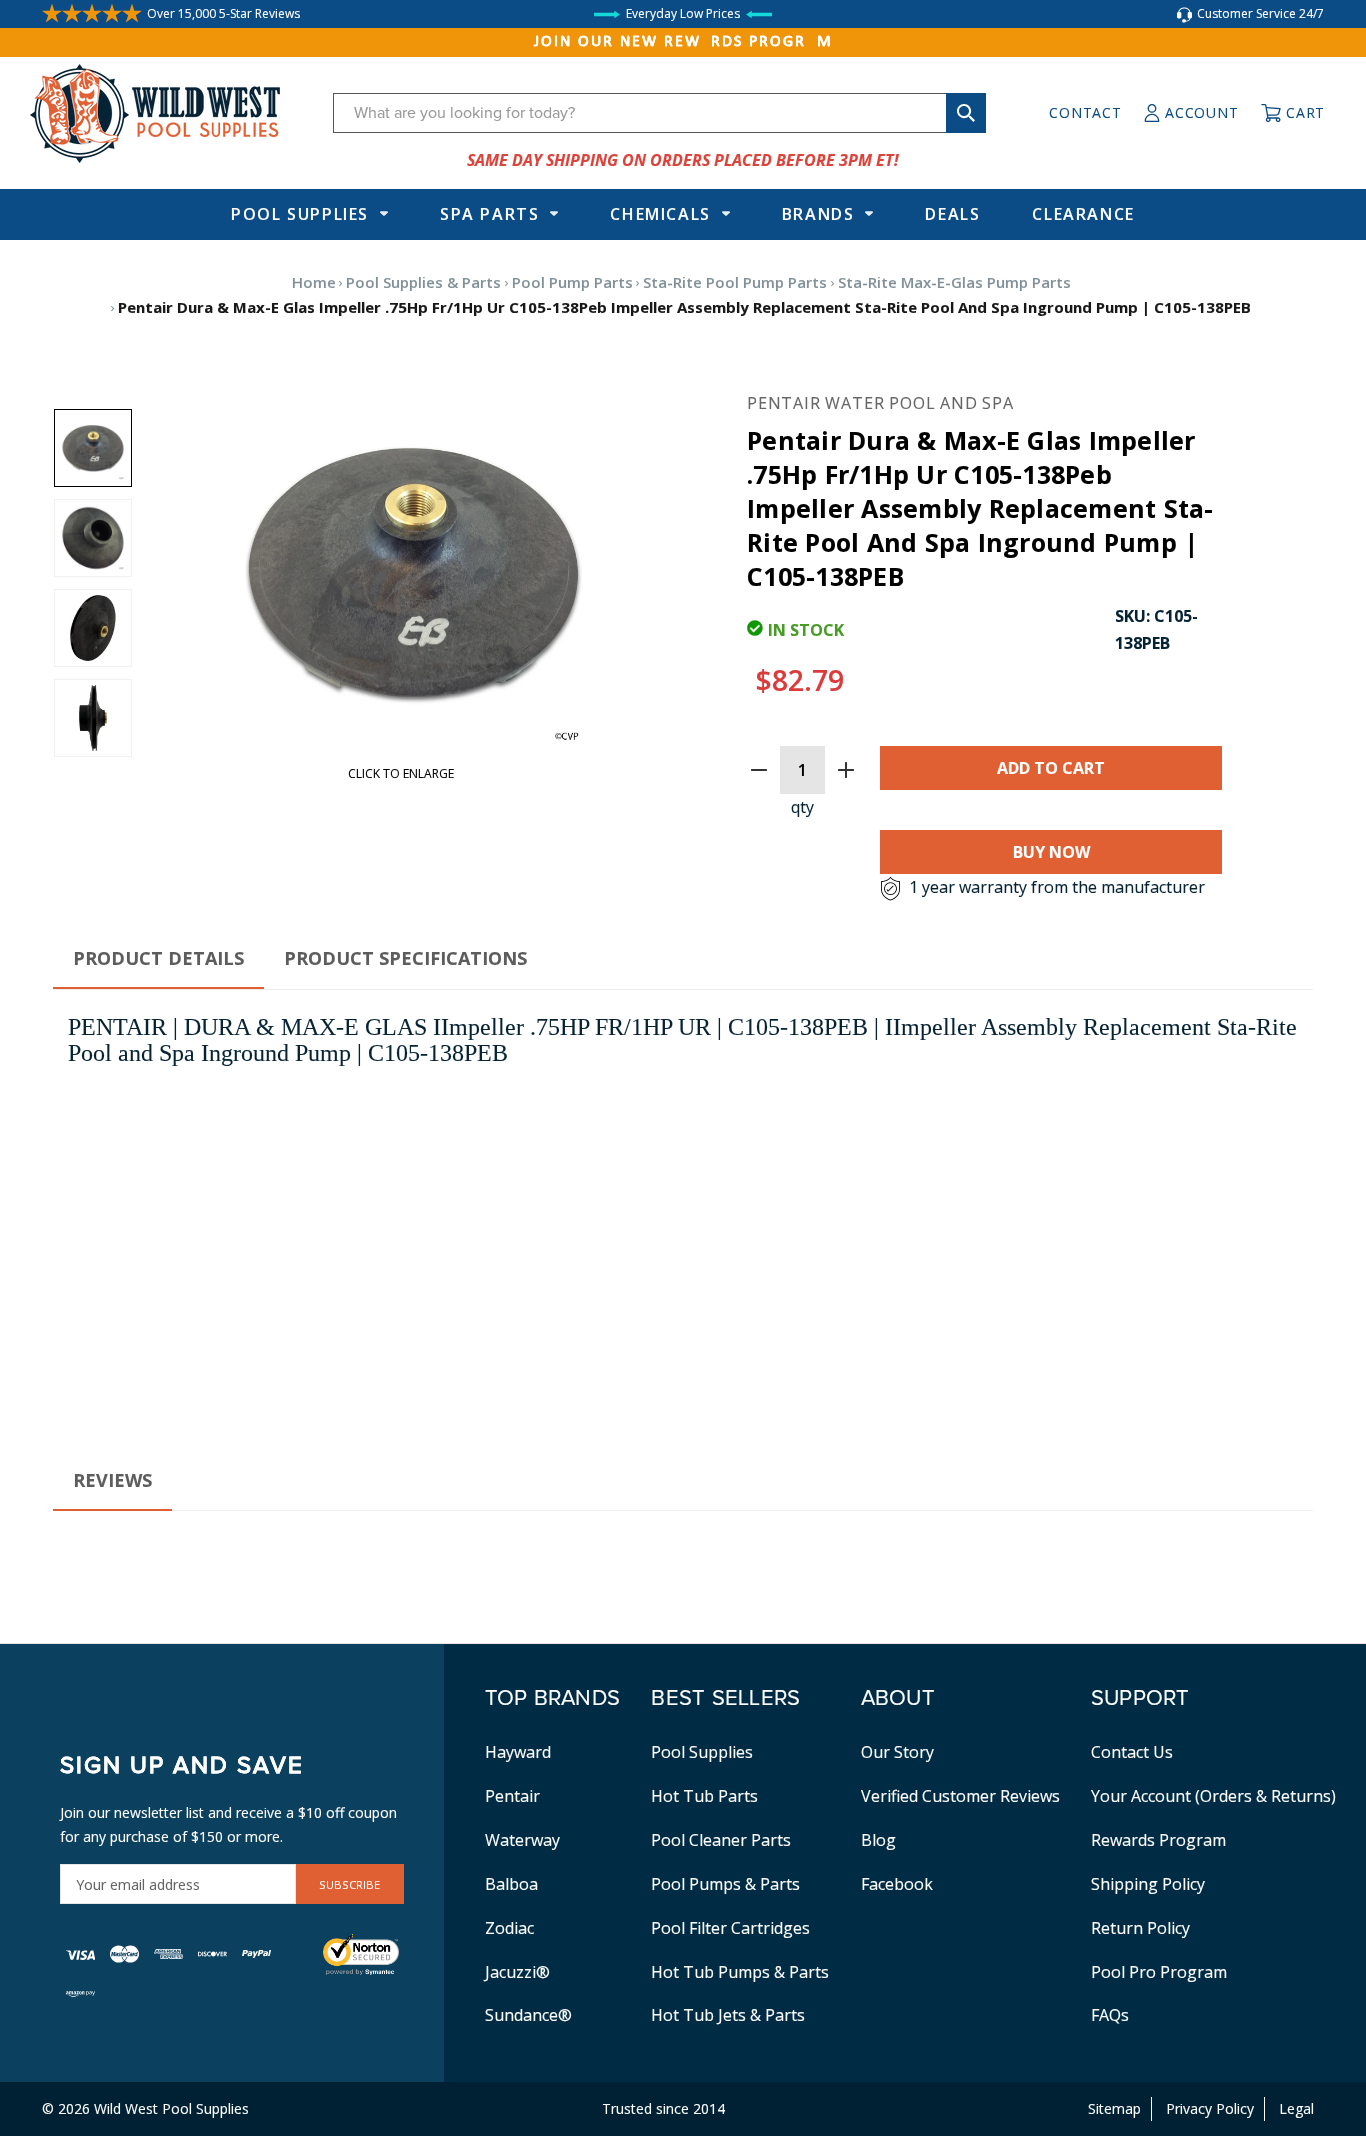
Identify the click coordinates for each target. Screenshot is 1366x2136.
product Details (158, 958)
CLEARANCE (1083, 214)
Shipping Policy (1148, 1884)
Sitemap (1114, 2108)
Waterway (522, 1840)
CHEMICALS (660, 214)
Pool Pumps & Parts (725, 1884)
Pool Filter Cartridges (730, 1928)
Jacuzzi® (517, 1972)
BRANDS (818, 214)
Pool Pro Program (1159, 1972)
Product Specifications (405, 958)
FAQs (1110, 2015)
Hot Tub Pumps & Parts (740, 1972)
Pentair (512, 1796)
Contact (1085, 112)
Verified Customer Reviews (960, 1796)
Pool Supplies (300, 214)
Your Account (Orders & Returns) (1213, 1796)
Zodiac (509, 1928)
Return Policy (1140, 1928)
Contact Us (1132, 1752)
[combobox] (659, 113)
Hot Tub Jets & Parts (728, 2015)
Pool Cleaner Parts (721, 1840)
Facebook (897, 1884)
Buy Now (1051, 852)
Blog (878, 1840)
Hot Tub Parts (704, 1796)
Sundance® (528, 2015)
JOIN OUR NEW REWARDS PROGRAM (683, 42)
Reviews (112, 1480)
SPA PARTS (489, 214)
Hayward (518, 1752)
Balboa (511, 1884)
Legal (1296, 2108)
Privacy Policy (1210, 2108)
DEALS (952, 214)
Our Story (897, 1752)
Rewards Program (1158, 1840)
